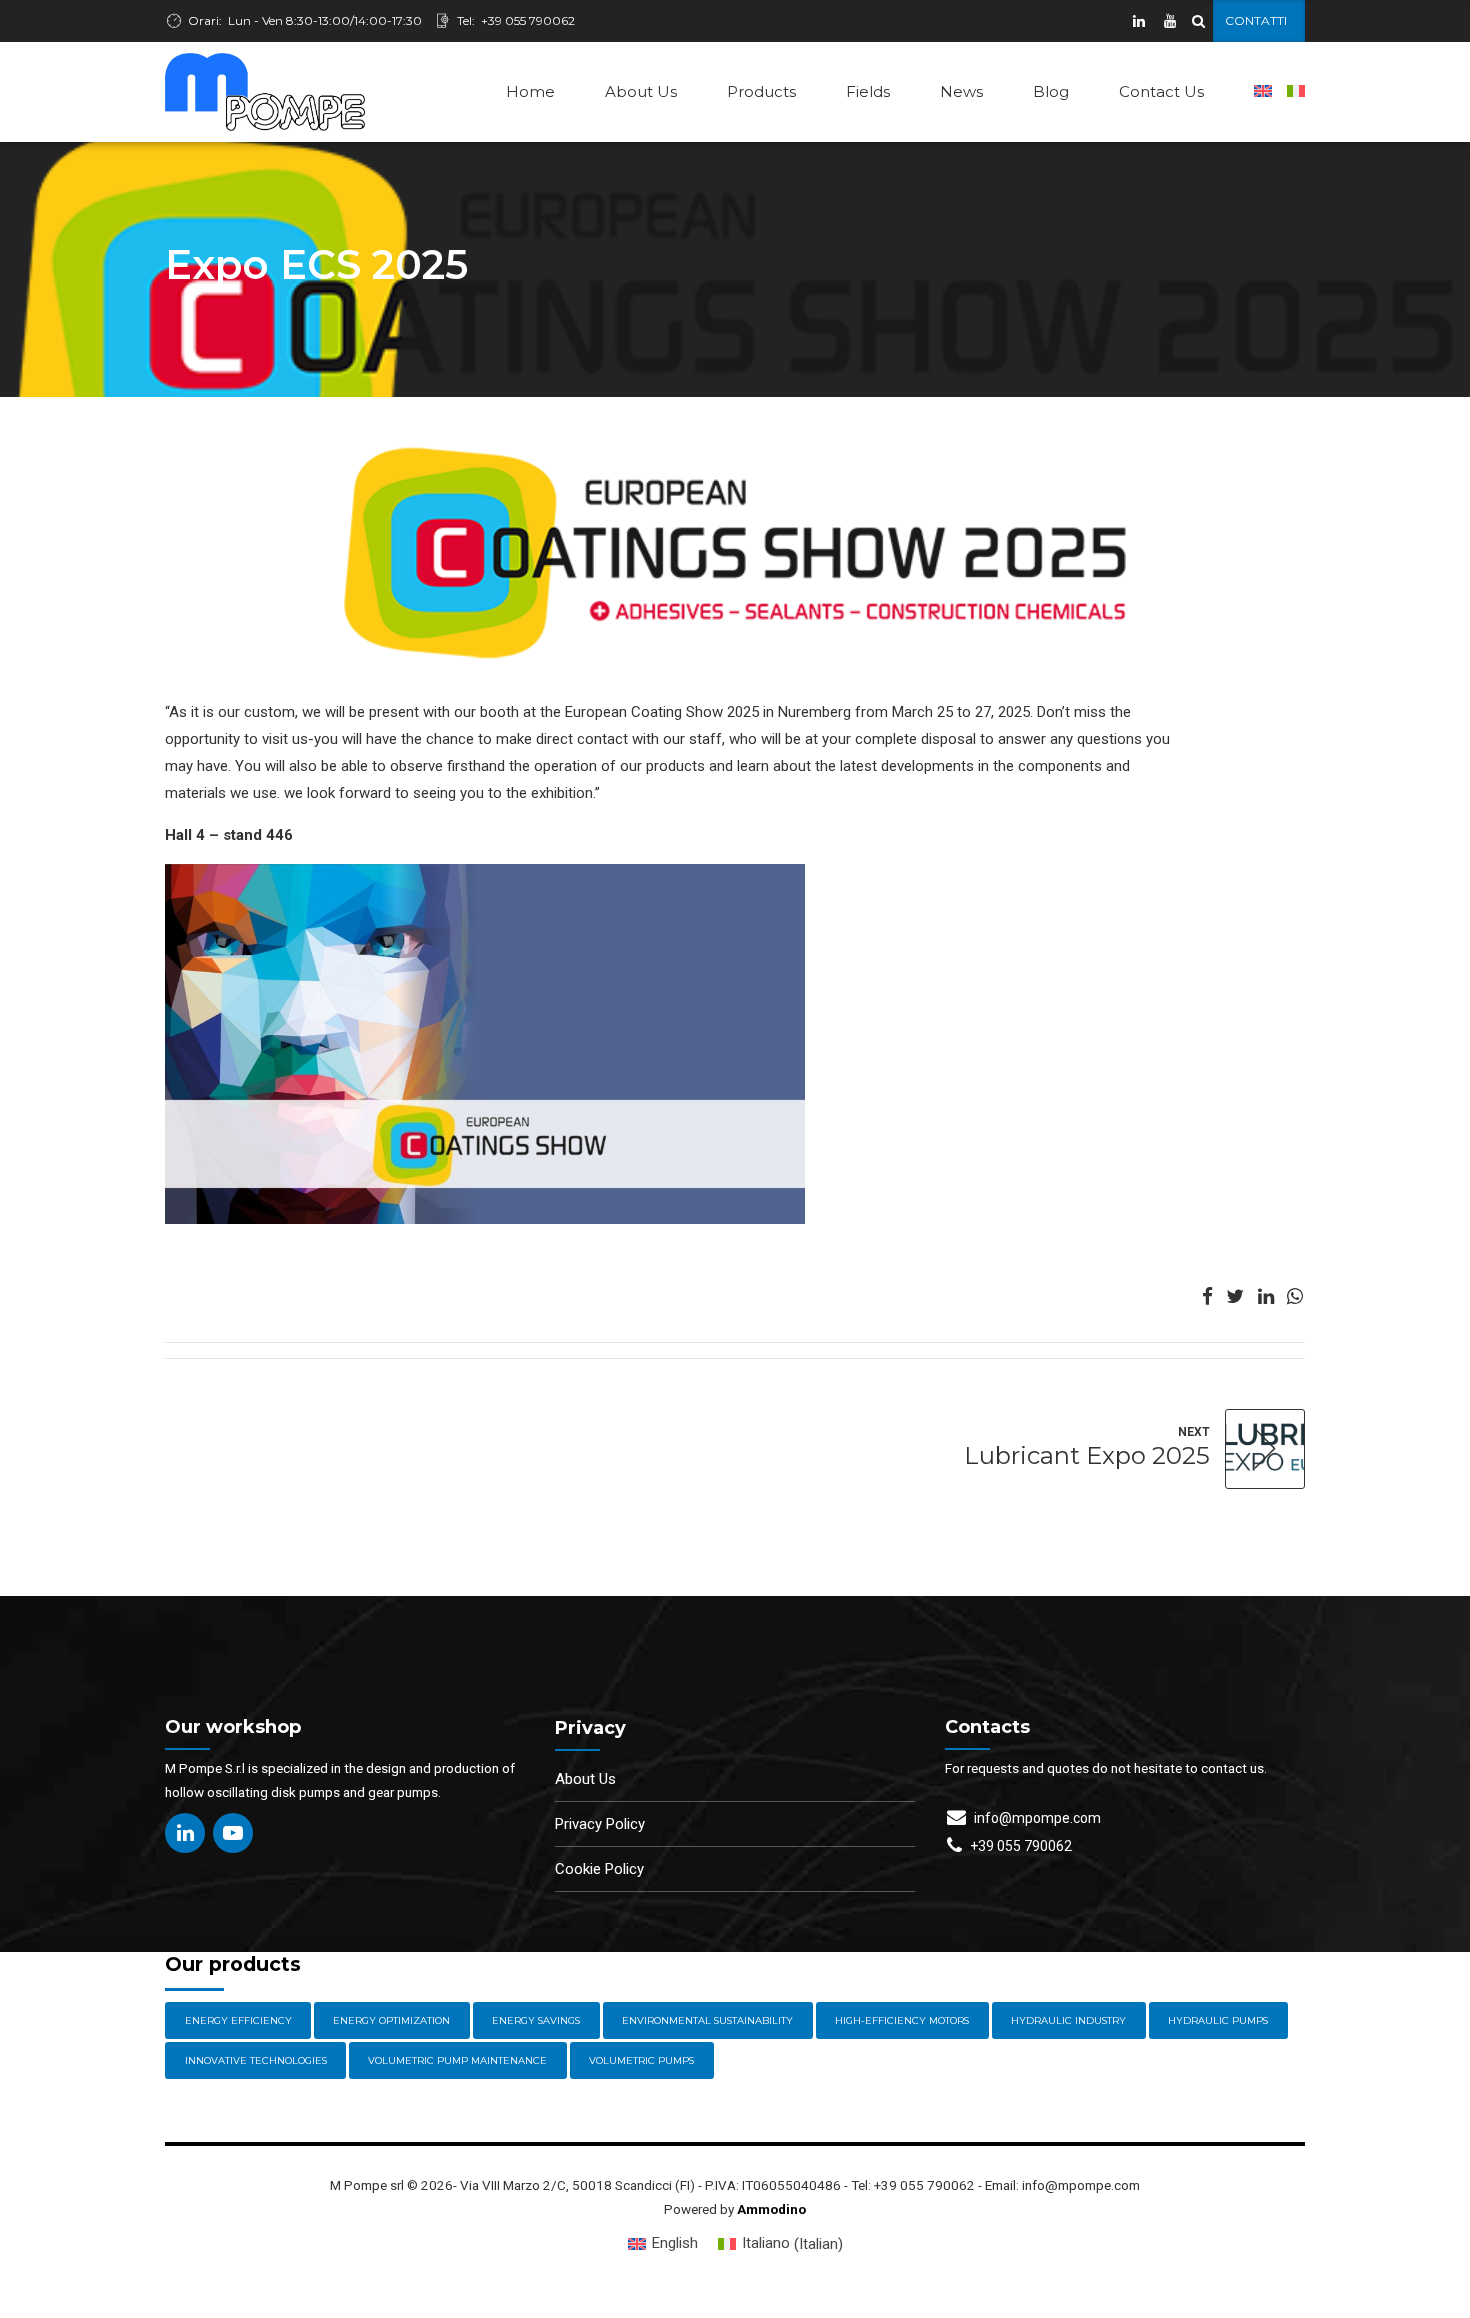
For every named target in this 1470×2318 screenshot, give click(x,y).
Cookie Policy (599, 1869)
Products (761, 91)
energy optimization (391, 2020)
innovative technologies (256, 2060)
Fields (868, 91)
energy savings (536, 2020)
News (961, 91)
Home (530, 91)
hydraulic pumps (1218, 2020)
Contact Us (1161, 91)
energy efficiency (238, 2020)
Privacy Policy (600, 1824)
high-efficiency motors (902, 2020)
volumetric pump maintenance (457, 2060)
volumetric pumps (641, 2060)
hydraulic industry (1068, 2020)
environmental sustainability (707, 2020)
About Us (641, 91)
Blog (1051, 91)
